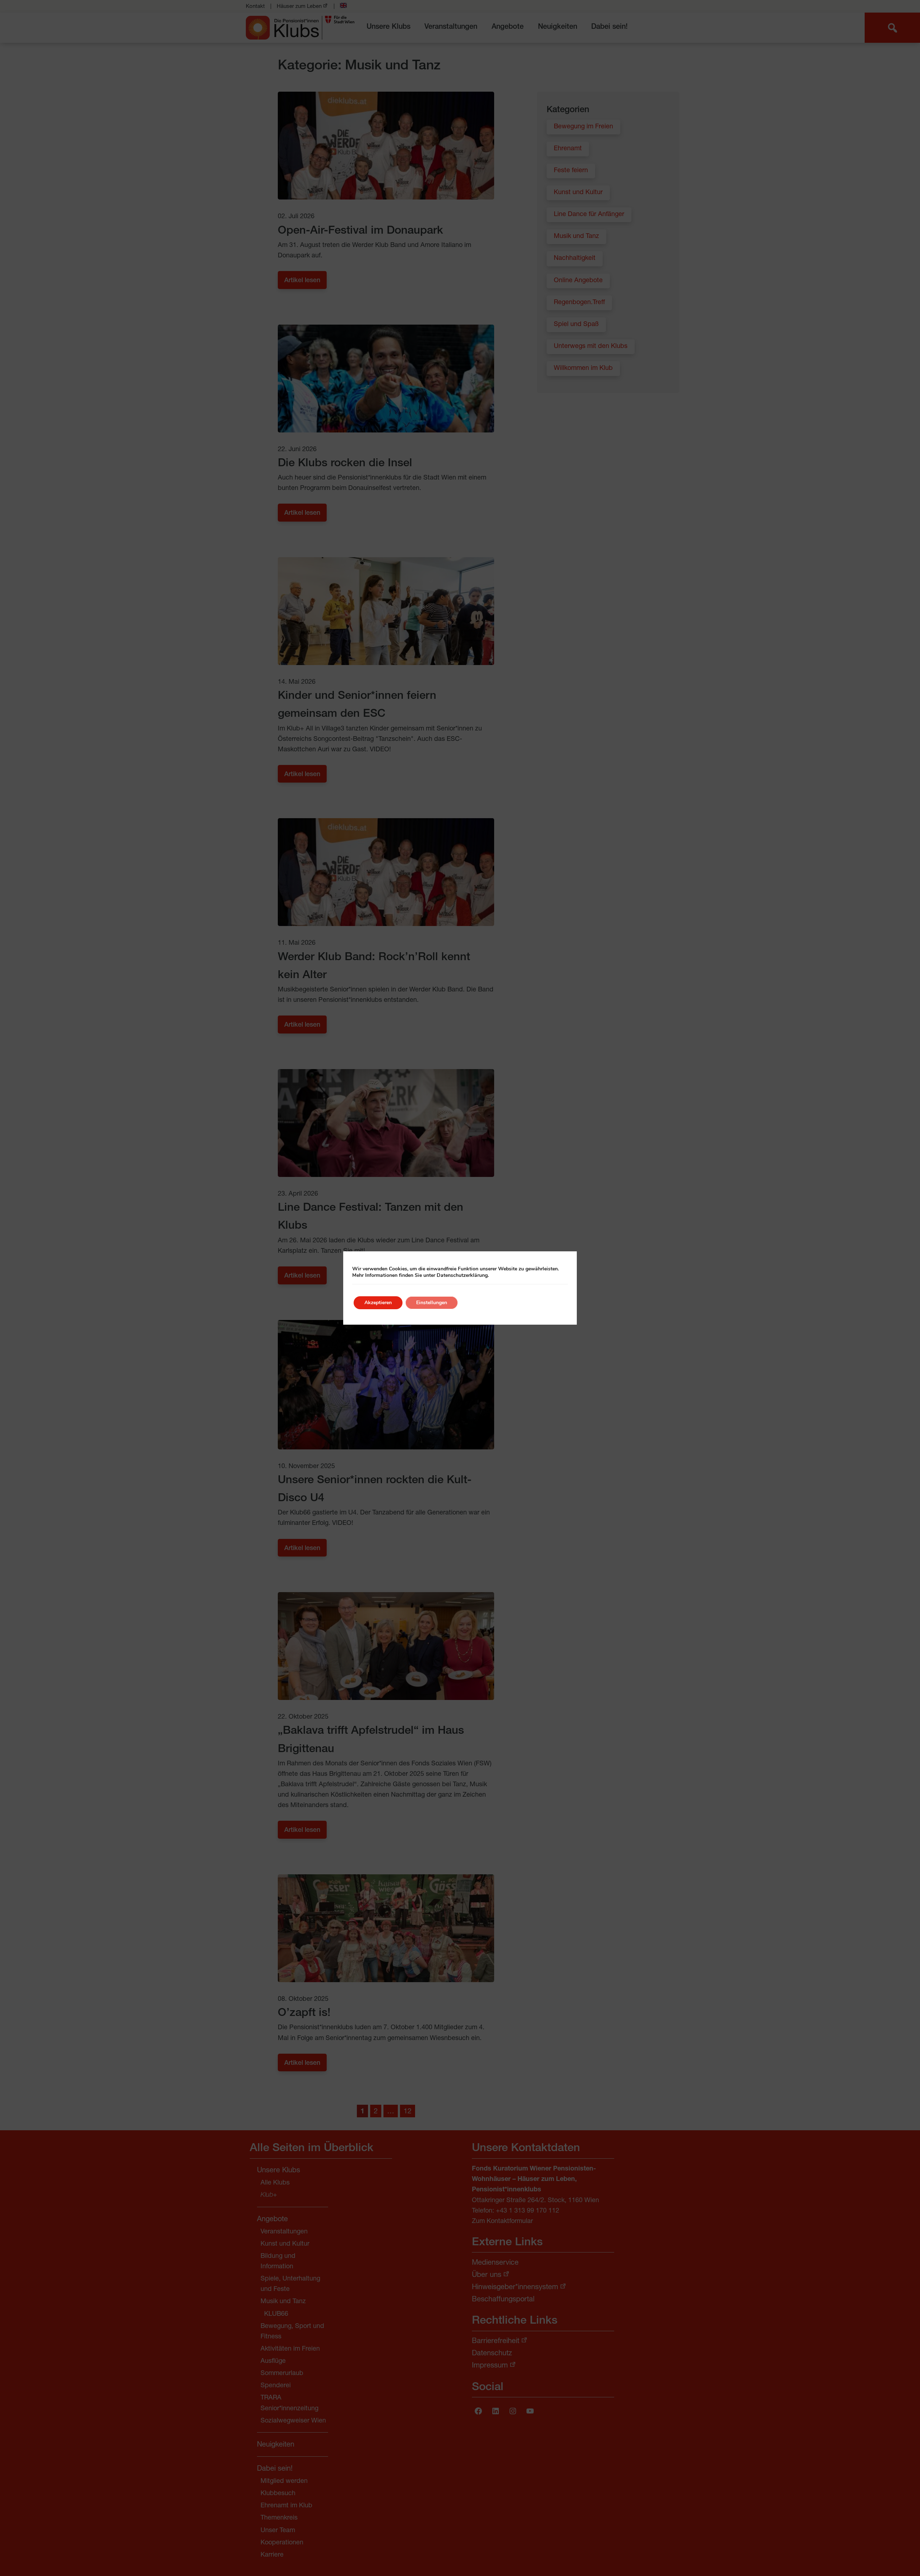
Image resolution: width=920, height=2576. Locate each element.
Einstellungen (432, 1303)
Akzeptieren (378, 1303)
